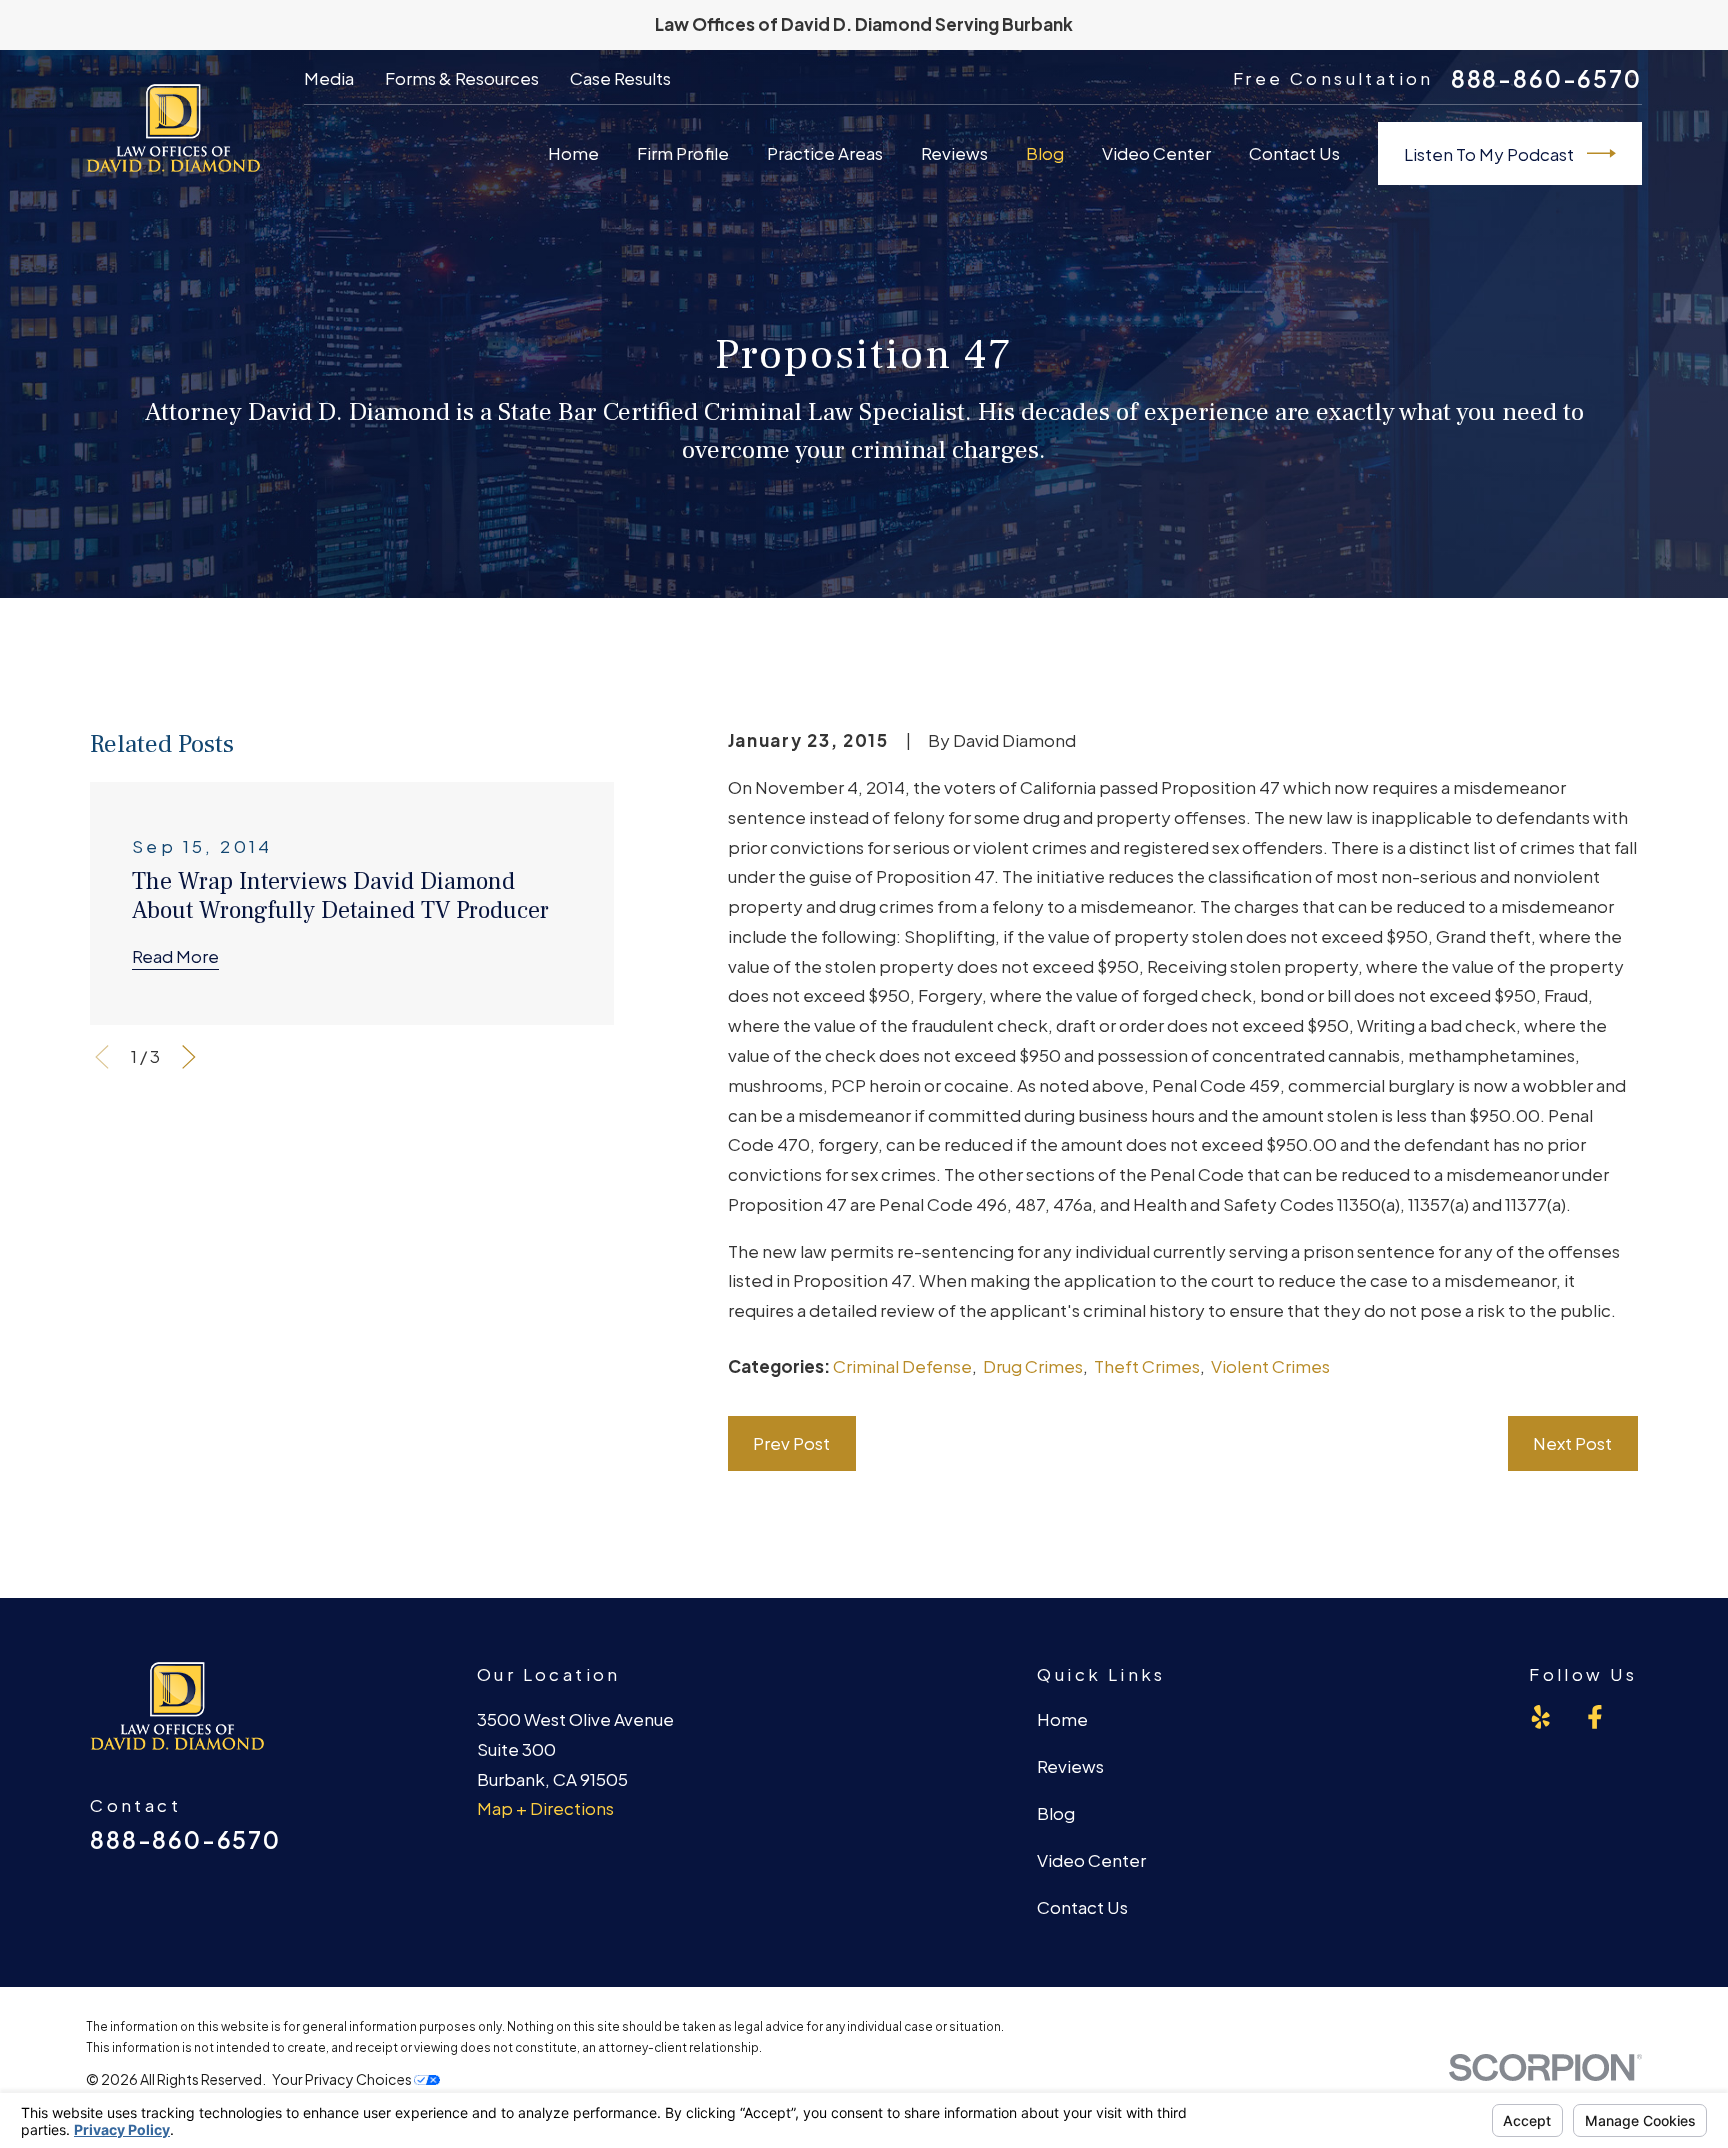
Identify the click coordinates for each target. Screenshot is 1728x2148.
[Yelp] (1541, 1717)
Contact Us (1082, 1907)
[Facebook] (1595, 1717)
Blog (1056, 1813)
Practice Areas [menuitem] (825, 153)
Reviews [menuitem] (954, 153)
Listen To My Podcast (1489, 154)
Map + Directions (545, 1808)
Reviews (1070, 1766)
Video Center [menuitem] (1156, 153)
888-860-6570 (1546, 79)
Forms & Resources (462, 78)
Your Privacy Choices (343, 2079)
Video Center (1091, 1860)
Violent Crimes (1270, 1366)
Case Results (620, 78)
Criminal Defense (902, 1366)
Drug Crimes (1033, 1366)
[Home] (173, 128)
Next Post (1572, 1443)
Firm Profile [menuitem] (683, 153)
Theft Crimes (1147, 1366)
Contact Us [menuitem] (1294, 153)
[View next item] (189, 1057)
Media (329, 78)
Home (1062, 1719)
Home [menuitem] (573, 153)
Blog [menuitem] (1045, 153)
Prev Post (791, 1443)
